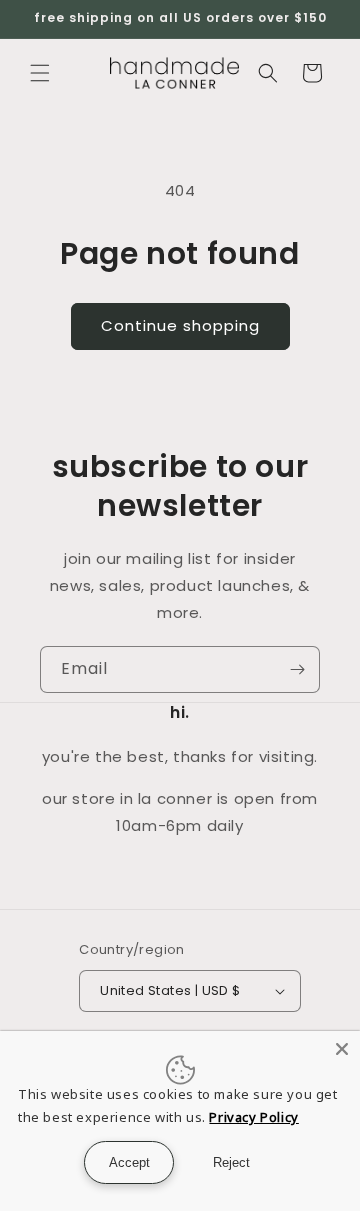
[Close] (342, 1049)
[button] (40, 73)
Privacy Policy (253, 1117)
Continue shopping (180, 325)
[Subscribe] (297, 669)
